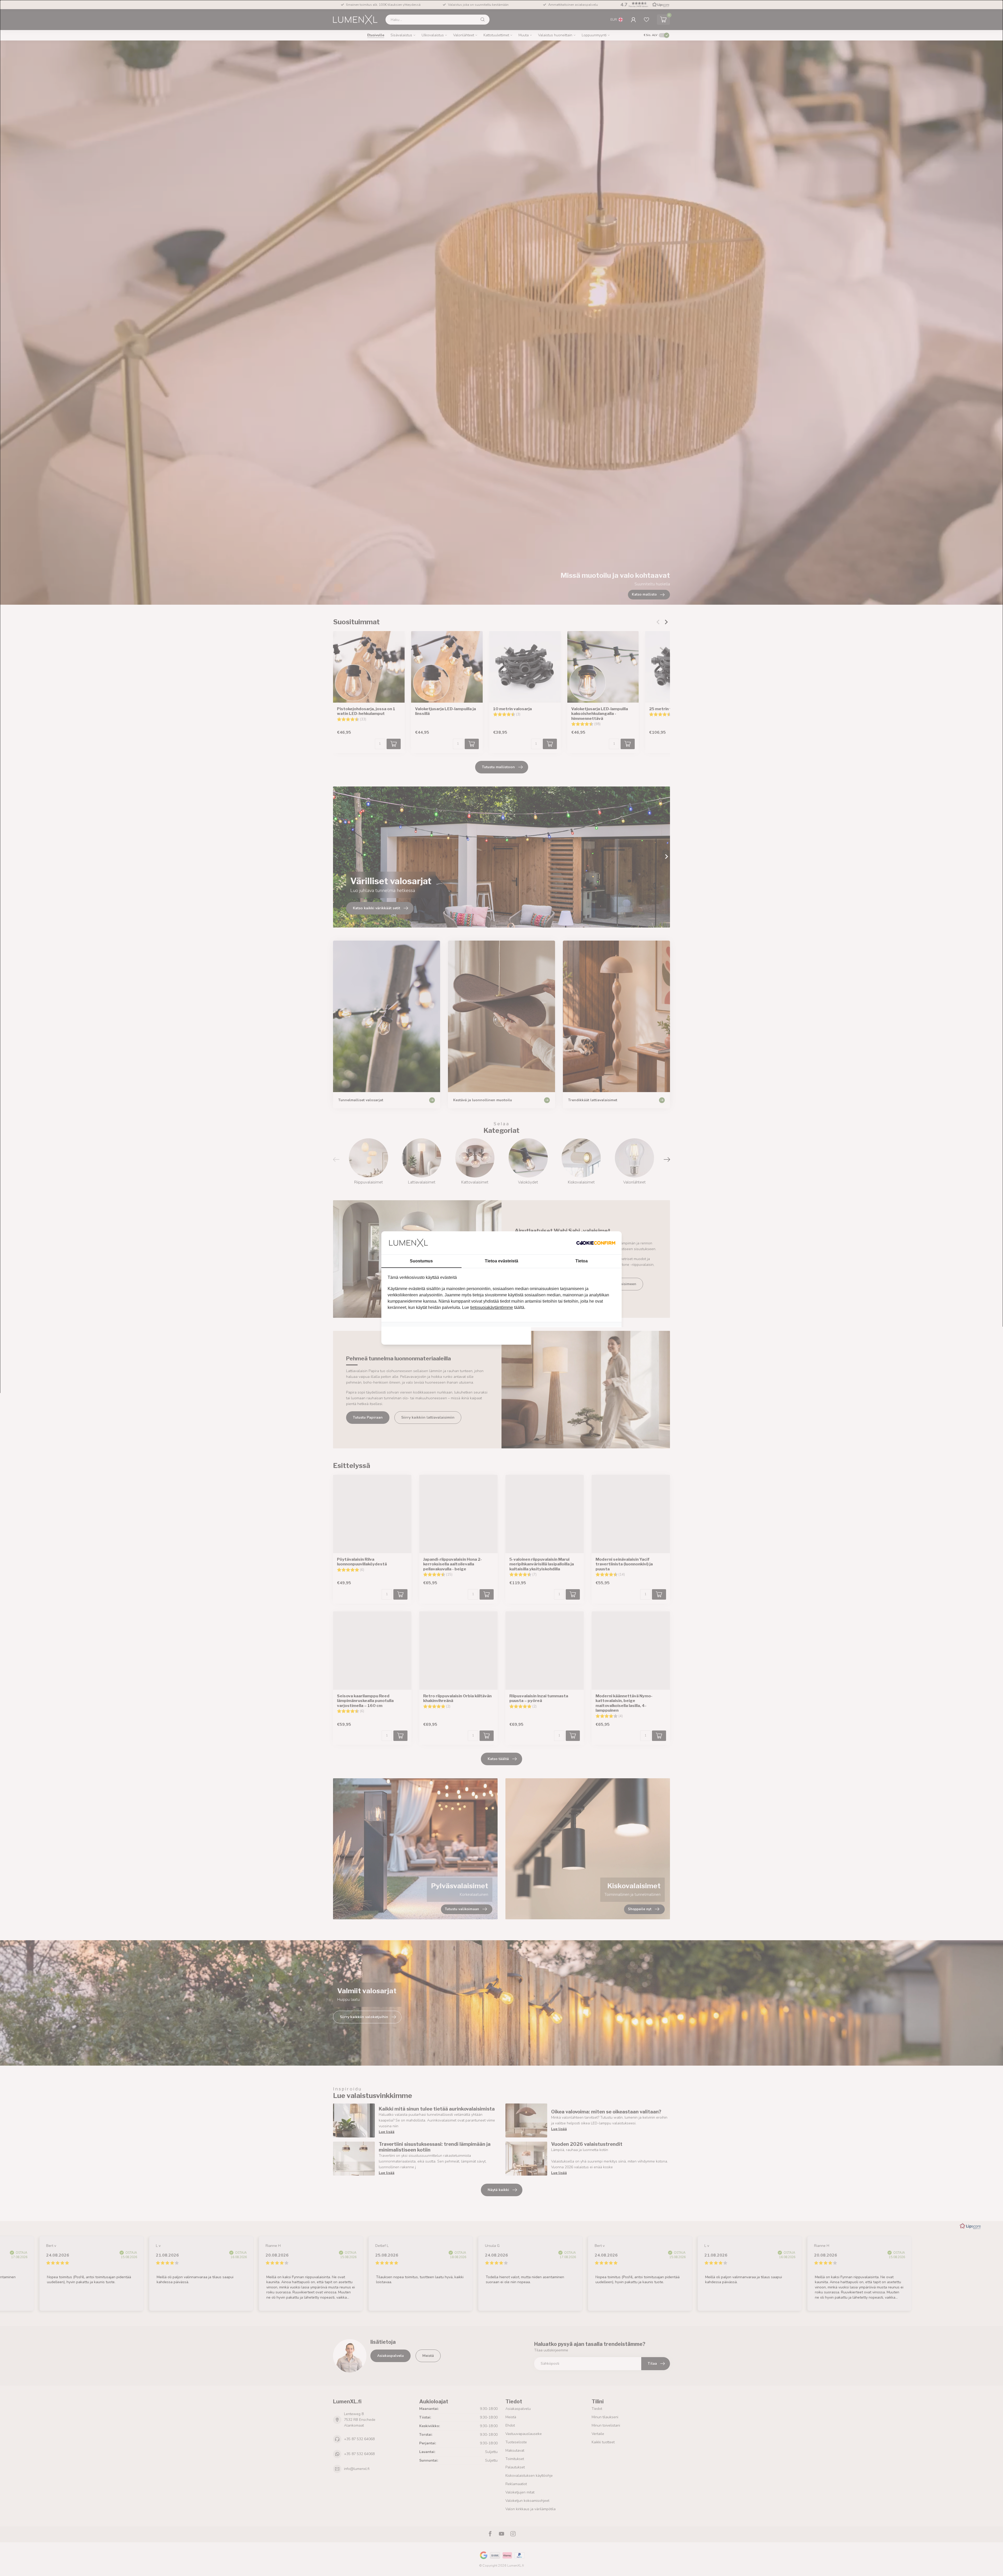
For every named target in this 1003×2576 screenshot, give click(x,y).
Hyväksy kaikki (578, 1333)
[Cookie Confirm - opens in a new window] (596, 1243)
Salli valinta (502, 1333)
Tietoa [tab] (582, 1261)
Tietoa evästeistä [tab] (501, 1261)
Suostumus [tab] (421, 1261)
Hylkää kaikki (425, 1333)
